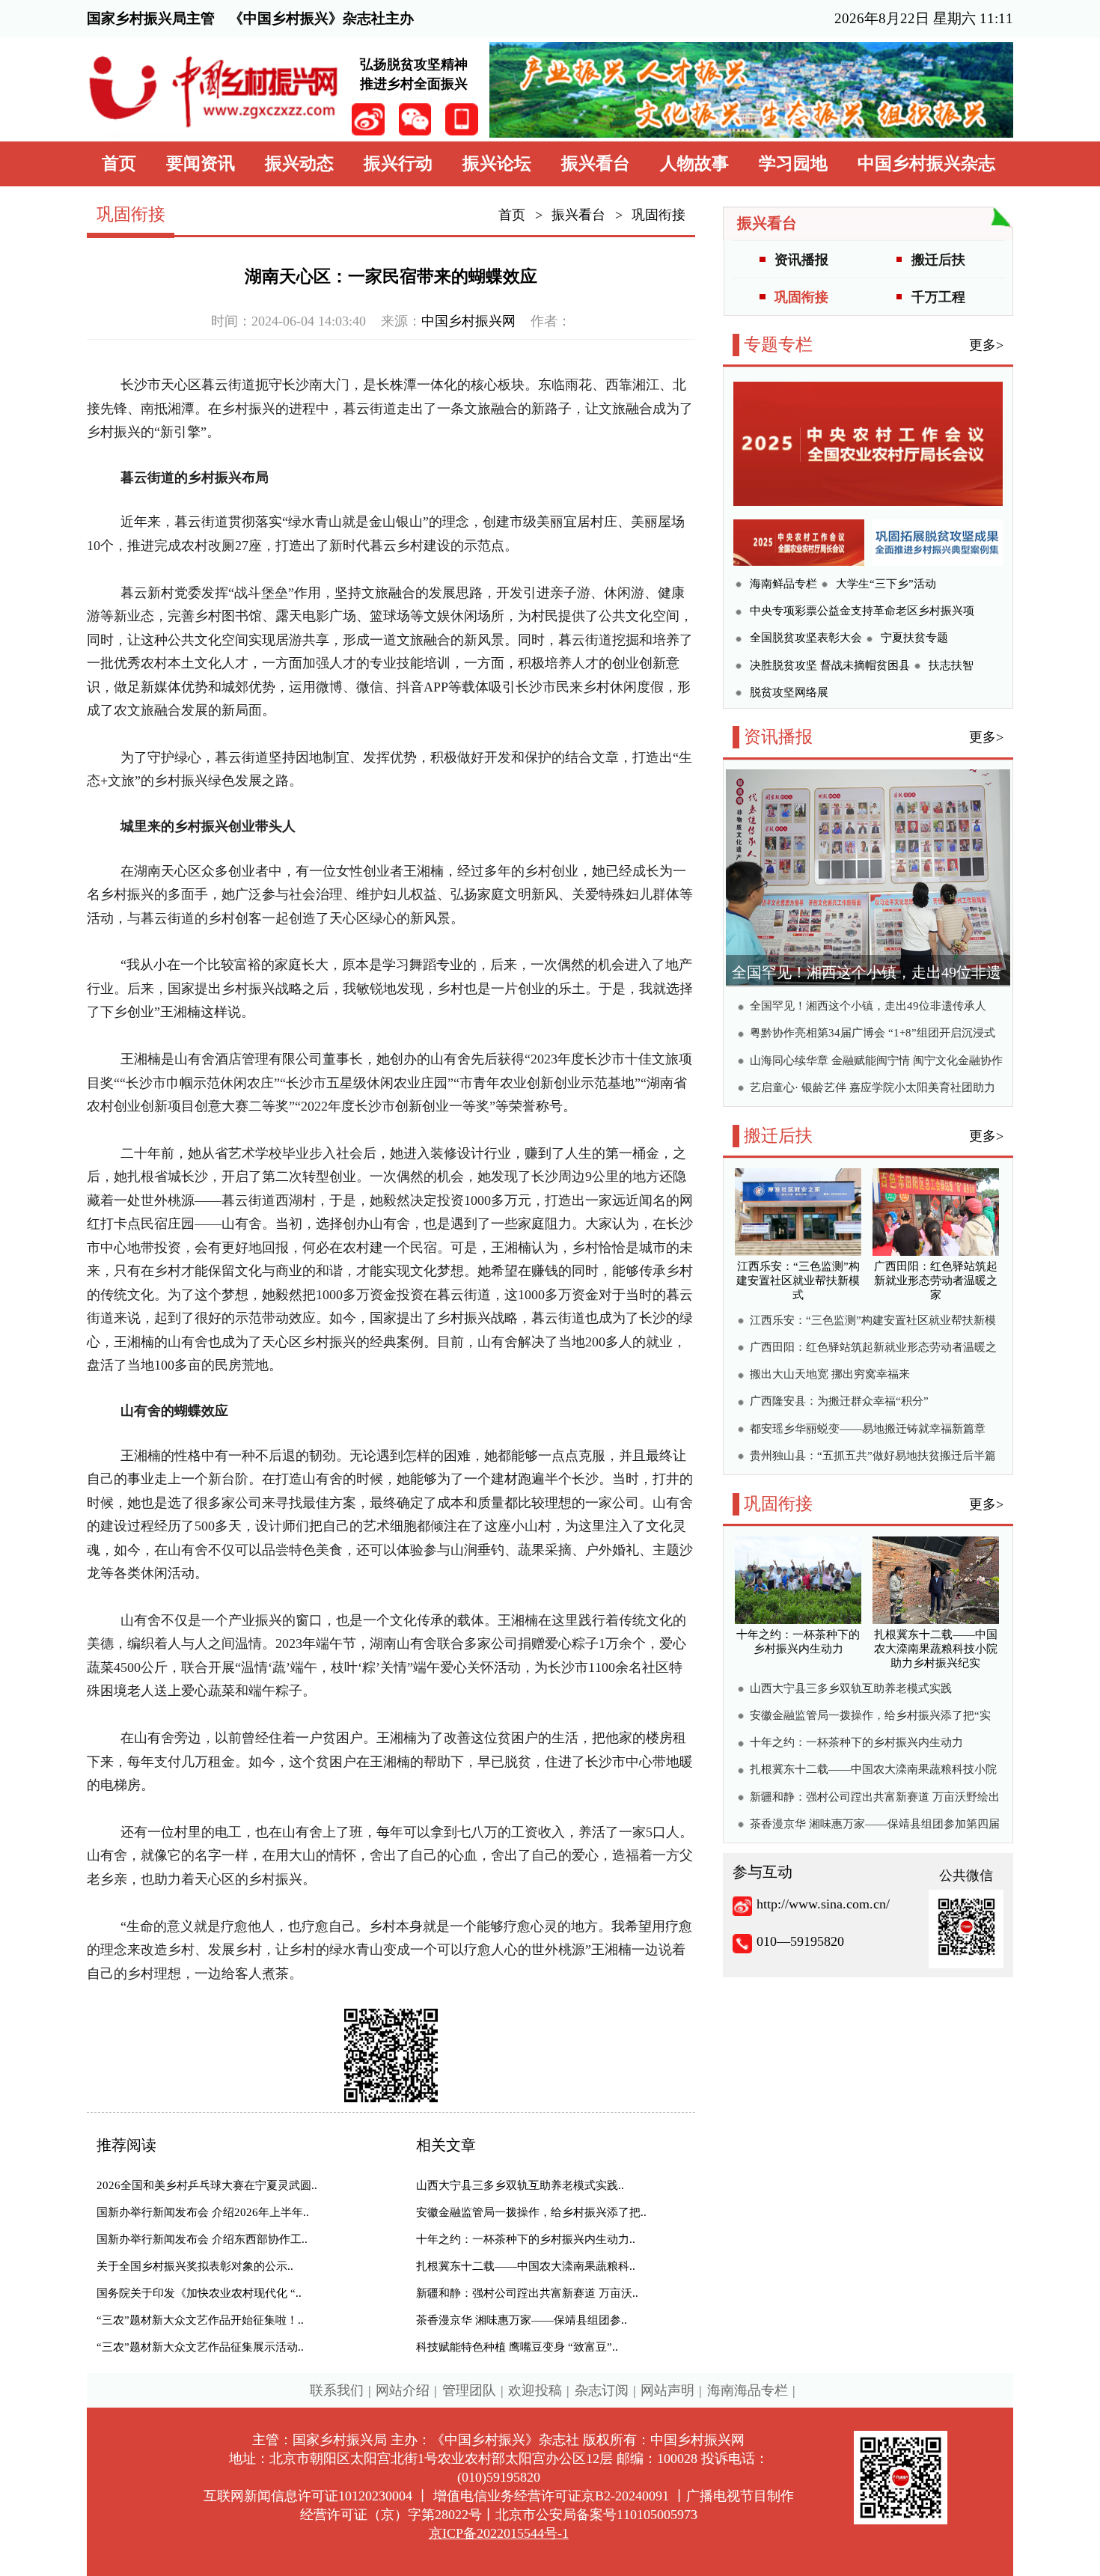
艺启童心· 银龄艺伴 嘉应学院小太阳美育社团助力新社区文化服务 (873, 1089)
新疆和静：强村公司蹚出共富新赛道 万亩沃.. (527, 2293)
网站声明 (667, 2390)
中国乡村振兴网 (468, 321)
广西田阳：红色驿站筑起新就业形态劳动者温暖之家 (873, 1349)
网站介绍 (403, 2390)
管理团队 (469, 2390)
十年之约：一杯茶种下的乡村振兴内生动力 (856, 1742)
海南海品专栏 (748, 2390)
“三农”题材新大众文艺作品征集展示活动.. (200, 2347)
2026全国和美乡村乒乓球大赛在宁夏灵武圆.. (207, 2185)
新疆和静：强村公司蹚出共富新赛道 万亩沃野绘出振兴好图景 (875, 1799)
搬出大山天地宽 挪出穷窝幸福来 (830, 1374)
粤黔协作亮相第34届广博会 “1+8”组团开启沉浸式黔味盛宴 (873, 1035)
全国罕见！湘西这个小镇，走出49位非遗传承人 (868, 1006)
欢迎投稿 (535, 2390)
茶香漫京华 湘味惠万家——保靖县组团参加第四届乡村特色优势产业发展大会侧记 (875, 1826)
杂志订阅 (602, 2390)
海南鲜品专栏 (783, 584)
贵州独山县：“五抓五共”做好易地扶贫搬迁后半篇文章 (873, 1458)
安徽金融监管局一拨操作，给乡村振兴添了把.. (531, 2212)
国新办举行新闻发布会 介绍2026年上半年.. (203, 2212)
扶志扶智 (951, 665)
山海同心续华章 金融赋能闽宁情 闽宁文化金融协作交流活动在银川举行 (876, 1062)
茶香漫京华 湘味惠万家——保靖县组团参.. (522, 2320)
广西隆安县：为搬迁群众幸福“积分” (839, 1401)
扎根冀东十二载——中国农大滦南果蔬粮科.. (526, 2266)
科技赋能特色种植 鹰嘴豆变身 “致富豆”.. (517, 2347)
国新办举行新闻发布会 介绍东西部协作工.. (202, 2239)
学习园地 (793, 164)
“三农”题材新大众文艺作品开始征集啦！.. (200, 2320)
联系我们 (337, 2390)
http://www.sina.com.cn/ (823, 1904)
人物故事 (694, 164)
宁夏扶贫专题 (914, 638)
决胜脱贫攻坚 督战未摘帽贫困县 (830, 665)
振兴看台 (596, 164)
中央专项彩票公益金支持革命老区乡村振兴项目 (862, 613)
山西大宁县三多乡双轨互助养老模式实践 (851, 1688)
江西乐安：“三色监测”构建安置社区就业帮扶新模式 (873, 1322)
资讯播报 (801, 260)
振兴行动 (398, 164)
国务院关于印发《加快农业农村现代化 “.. (199, 2293)
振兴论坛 (497, 164)
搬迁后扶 (938, 260)
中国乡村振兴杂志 (926, 164)
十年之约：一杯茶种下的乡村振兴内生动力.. (526, 2239)
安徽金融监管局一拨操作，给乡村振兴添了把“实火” (870, 1717)
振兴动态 (299, 164)
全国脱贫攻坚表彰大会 (806, 638)
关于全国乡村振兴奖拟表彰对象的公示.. (195, 2266)
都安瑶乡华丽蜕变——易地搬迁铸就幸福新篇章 (868, 1429)
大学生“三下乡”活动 (886, 584)
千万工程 (938, 297)
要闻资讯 (201, 164)
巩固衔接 (659, 215)
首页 (119, 164)
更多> (986, 345)
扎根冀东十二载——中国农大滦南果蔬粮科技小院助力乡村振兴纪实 (873, 1771)
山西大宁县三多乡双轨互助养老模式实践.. (520, 2185)
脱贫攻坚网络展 (789, 692)
